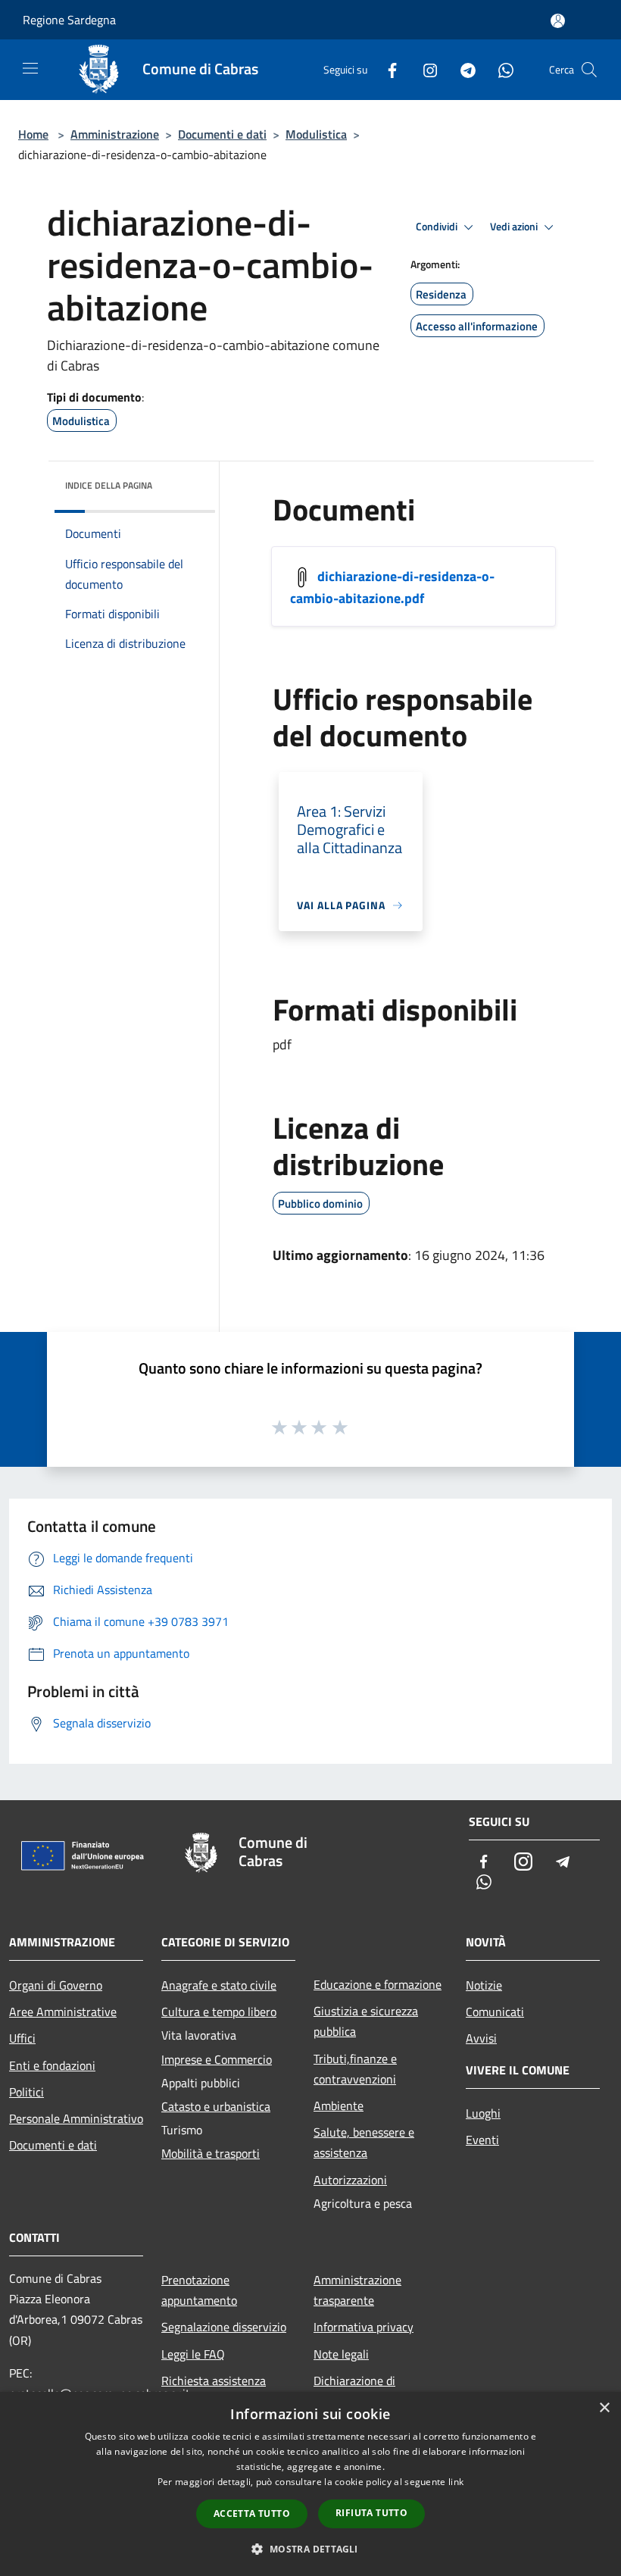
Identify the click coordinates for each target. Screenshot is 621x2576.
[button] (310, 2549)
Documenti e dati (222, 134)
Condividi (438, 227)
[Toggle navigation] (30, 68)
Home (33, 134)
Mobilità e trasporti (211, 2153)
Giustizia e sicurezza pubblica (366, 2021)
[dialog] (310, 2484)
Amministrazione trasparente (357, 2290)
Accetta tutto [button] (252, 2513)
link (456, 2482)
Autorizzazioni (350, 2180)
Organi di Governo (56, 1985)
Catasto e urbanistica (216, 2106)
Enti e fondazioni (52, 2065)
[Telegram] (462, 69)
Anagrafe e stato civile (219, 1985)
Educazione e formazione (378, 1984)
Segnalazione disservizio (224, 2327)
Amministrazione (115, 134)
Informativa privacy (364, 2327)
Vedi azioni (515, 227)
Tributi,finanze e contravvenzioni (355, 2069)
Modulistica (316, 134)
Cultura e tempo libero (219, 2012)
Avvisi (481, 2038)
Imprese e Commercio (217, 2059)
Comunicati (495, 2012)
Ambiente (339, 2106)
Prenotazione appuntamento (199, 2290)
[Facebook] (386, 69)
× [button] (604, 2408)
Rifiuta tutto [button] (371, 2513)
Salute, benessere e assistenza (364, 2142)
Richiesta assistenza (214, 2381)
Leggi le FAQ (193, 2354)
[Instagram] (424, 69)
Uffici (22, 2038)
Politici (27, 2092)
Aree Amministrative (63, 2012)
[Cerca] (589, 70)
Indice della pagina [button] (109, 485)
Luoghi (483, 2113)
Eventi (482, 2140)
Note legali (341, 2354)
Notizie (484, 1985)
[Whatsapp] (500, 69)
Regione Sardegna (69, 20)
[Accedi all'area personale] (558, 21)
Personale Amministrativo (76, 2118)
